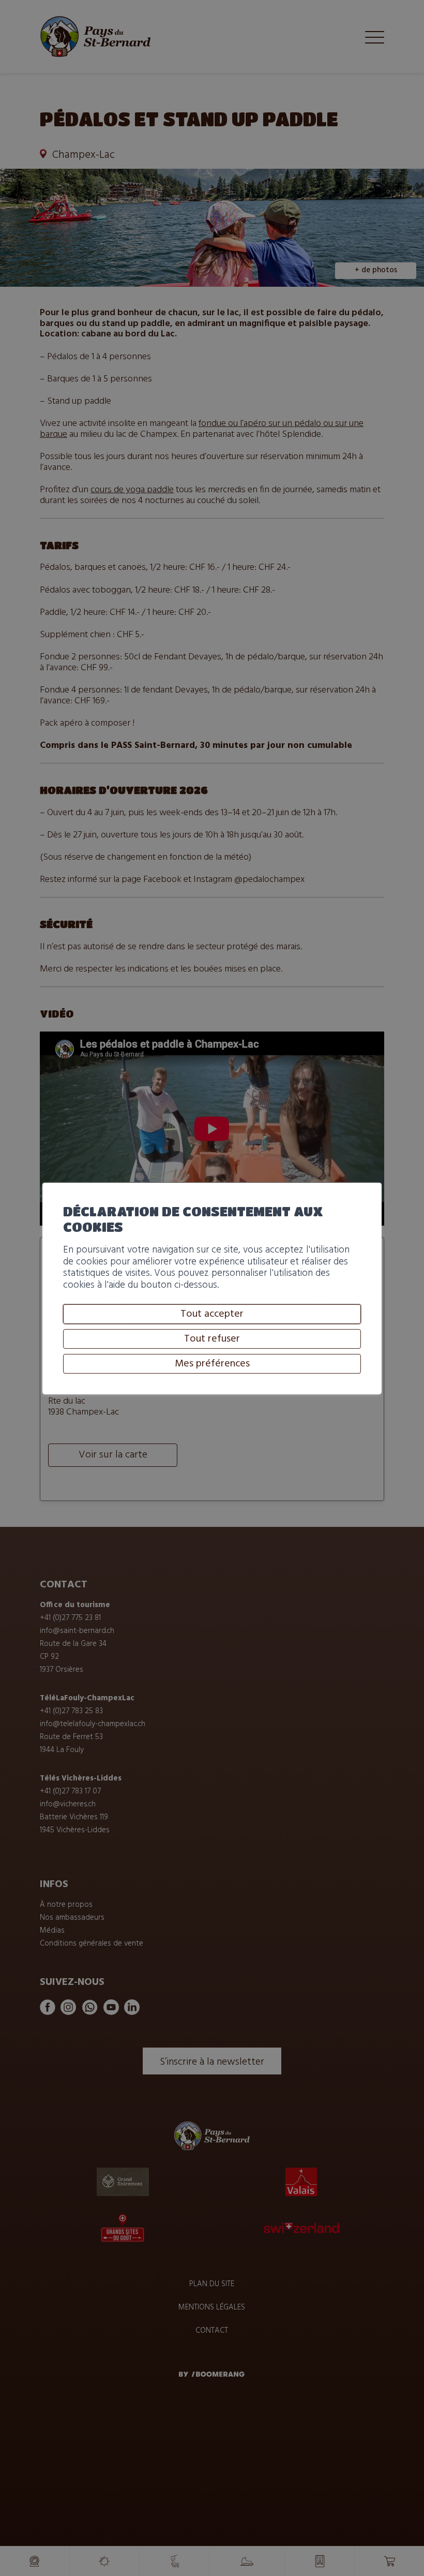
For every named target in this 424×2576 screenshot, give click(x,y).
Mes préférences (212, 1364)
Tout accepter (212, 1314)
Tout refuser (212, 1339)
